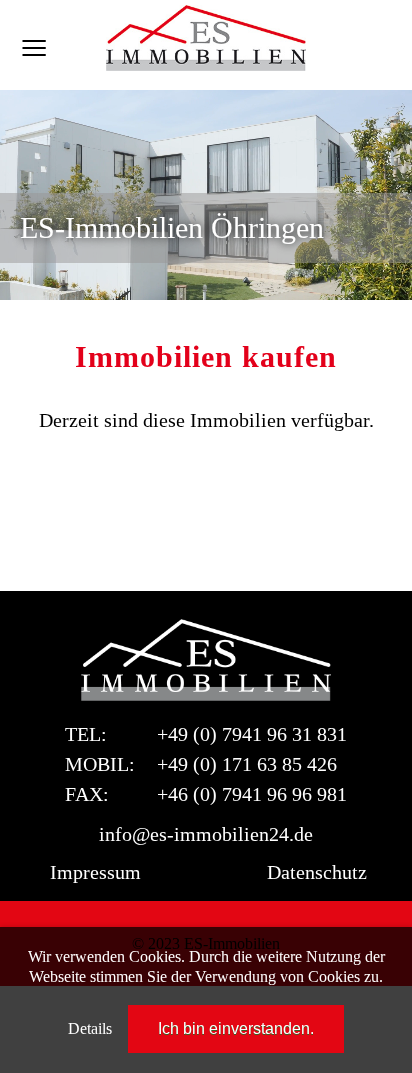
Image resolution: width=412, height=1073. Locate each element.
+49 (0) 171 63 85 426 (247, 764)
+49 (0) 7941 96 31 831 (252, 734)
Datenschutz (317, 872)
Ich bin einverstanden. (236, 1028)
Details (90, 1028)
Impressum (95, 872)
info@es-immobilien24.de (206, 834)
